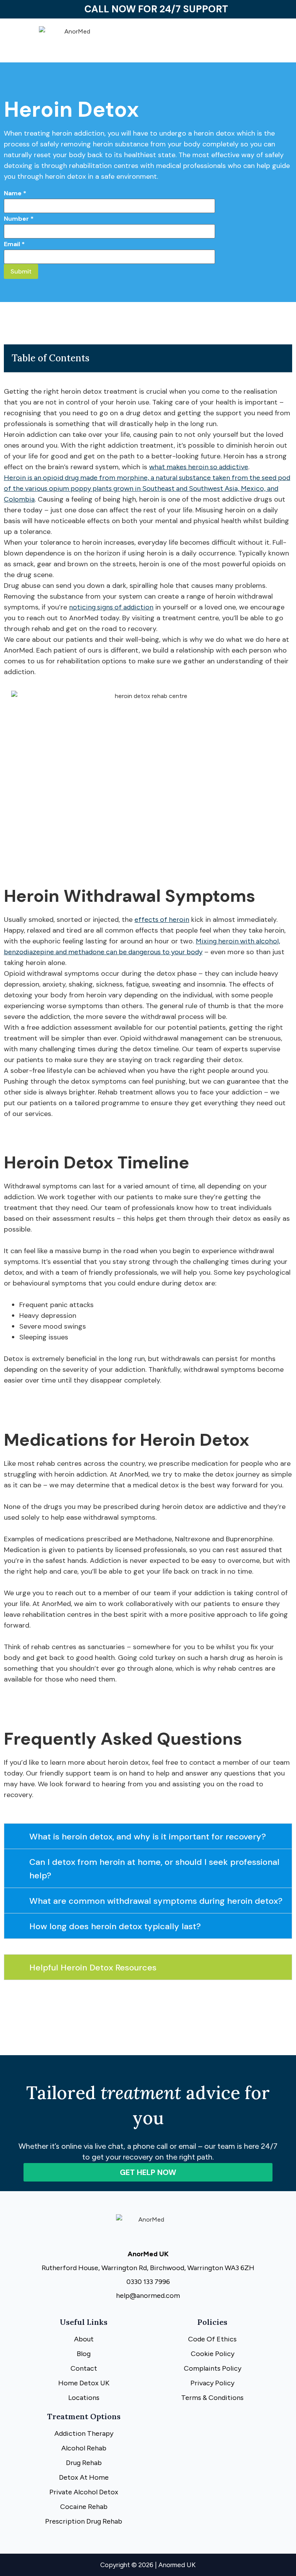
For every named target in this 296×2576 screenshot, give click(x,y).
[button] (222, 43)
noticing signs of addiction (111, 607)
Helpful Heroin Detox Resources (93, 1968)
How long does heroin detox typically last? (115, 1926)
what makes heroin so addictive (199, 467)
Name (15, 193)
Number (19, 219)
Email (14, 244)
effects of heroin (162, 920)
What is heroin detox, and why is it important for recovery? (148, 1837)
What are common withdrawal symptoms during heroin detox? (156, 1901)
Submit (21, 271)
